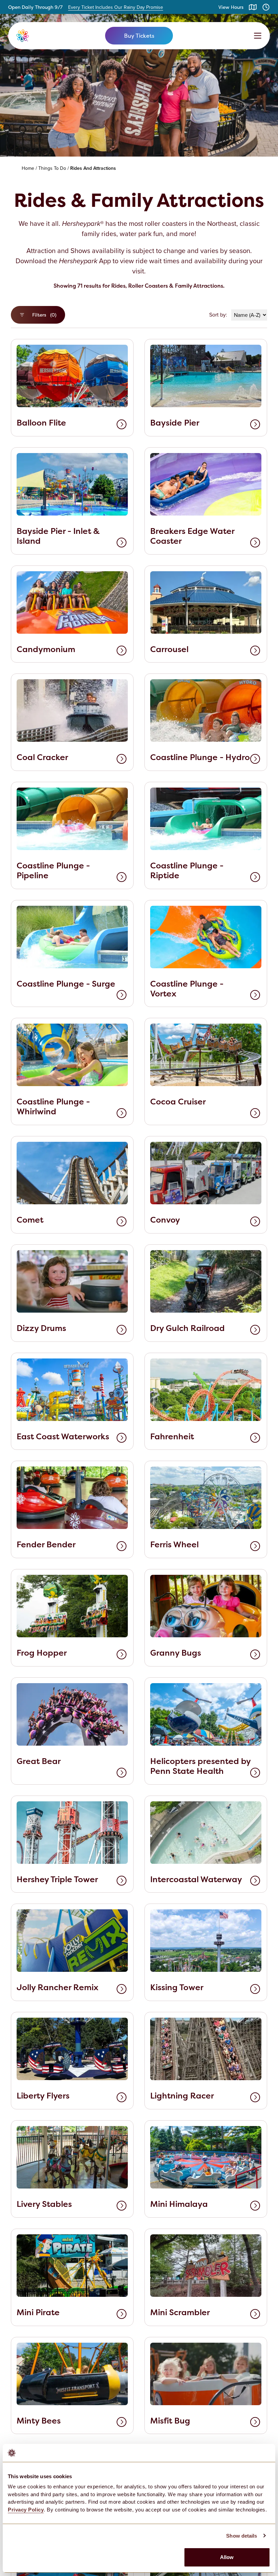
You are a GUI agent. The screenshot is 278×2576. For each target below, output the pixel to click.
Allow (227, 2557)
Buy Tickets (139, 36)
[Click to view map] (253, 7)
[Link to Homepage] (53, 36)
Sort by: (218, 315)
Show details (242, 2536)
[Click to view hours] (266, 7)
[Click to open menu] (258, 36)
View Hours (231, 7)
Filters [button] (44, 315)
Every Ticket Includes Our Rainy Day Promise (116, 7)
